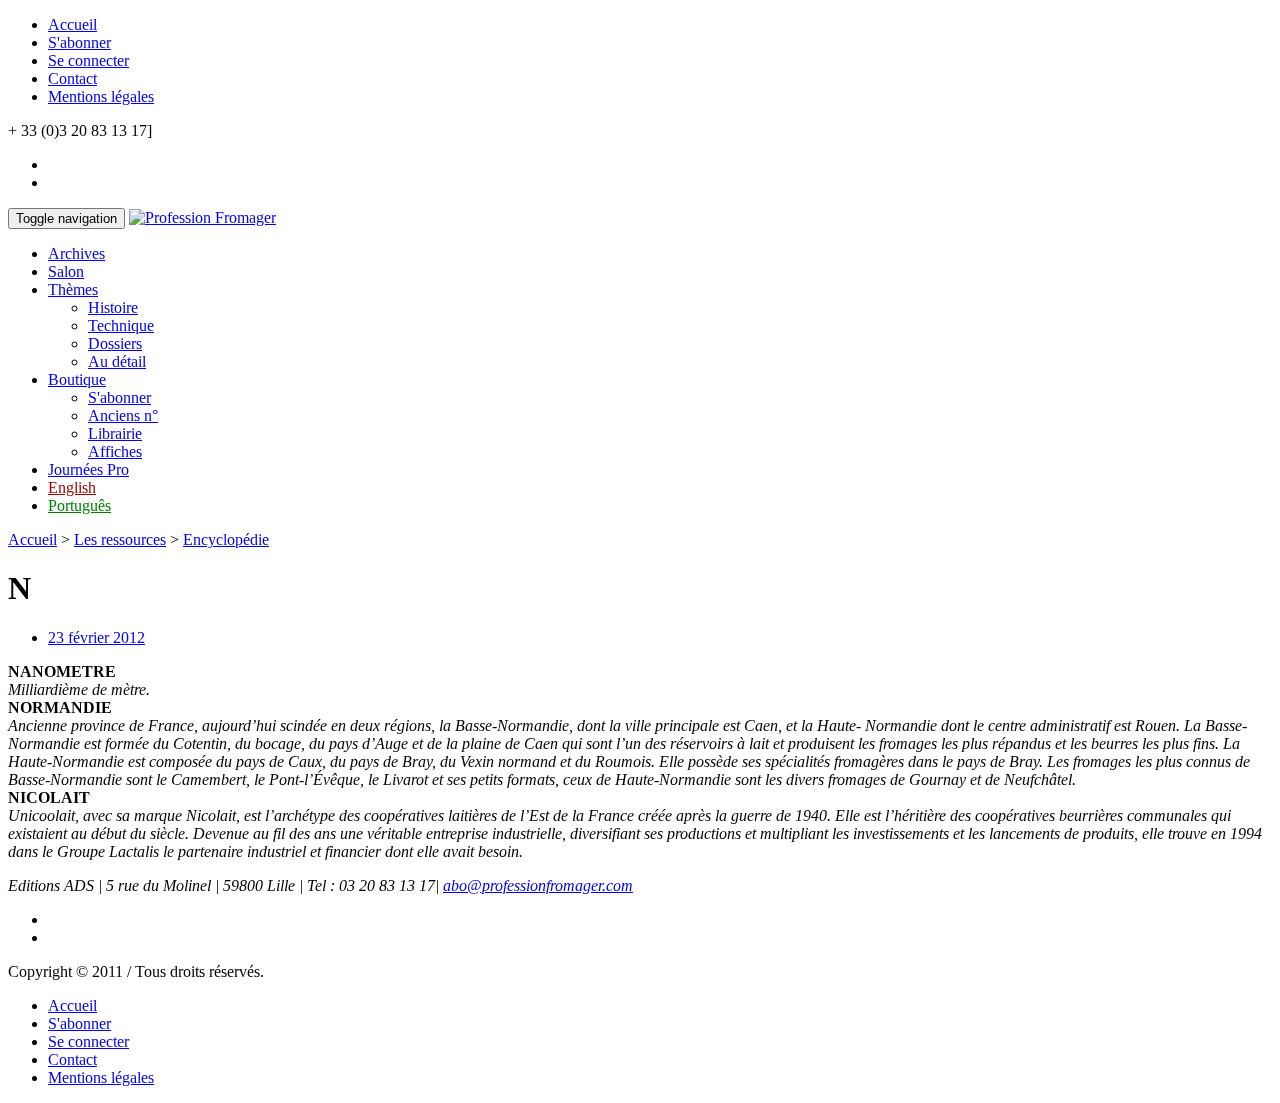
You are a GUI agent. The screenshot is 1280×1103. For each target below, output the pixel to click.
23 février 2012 (96, 637)
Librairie (115, 433)
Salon (66, 271)
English (72, 487)
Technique (121, 325)
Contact (72, 78)
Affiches (115, 451)
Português (79, 505)
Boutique (77, 379)
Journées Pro (88, 469)
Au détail (117, 361)
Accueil (72, 24)
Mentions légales (101, 96)
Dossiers (115, 343)
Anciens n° (123, 415)
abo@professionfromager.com (538, 885)
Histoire (113, 307)
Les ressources (120, 539)
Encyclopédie (226, 539)
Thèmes (73, 289)
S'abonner (79, 42)
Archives (76, 253)
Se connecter (88, 60)
